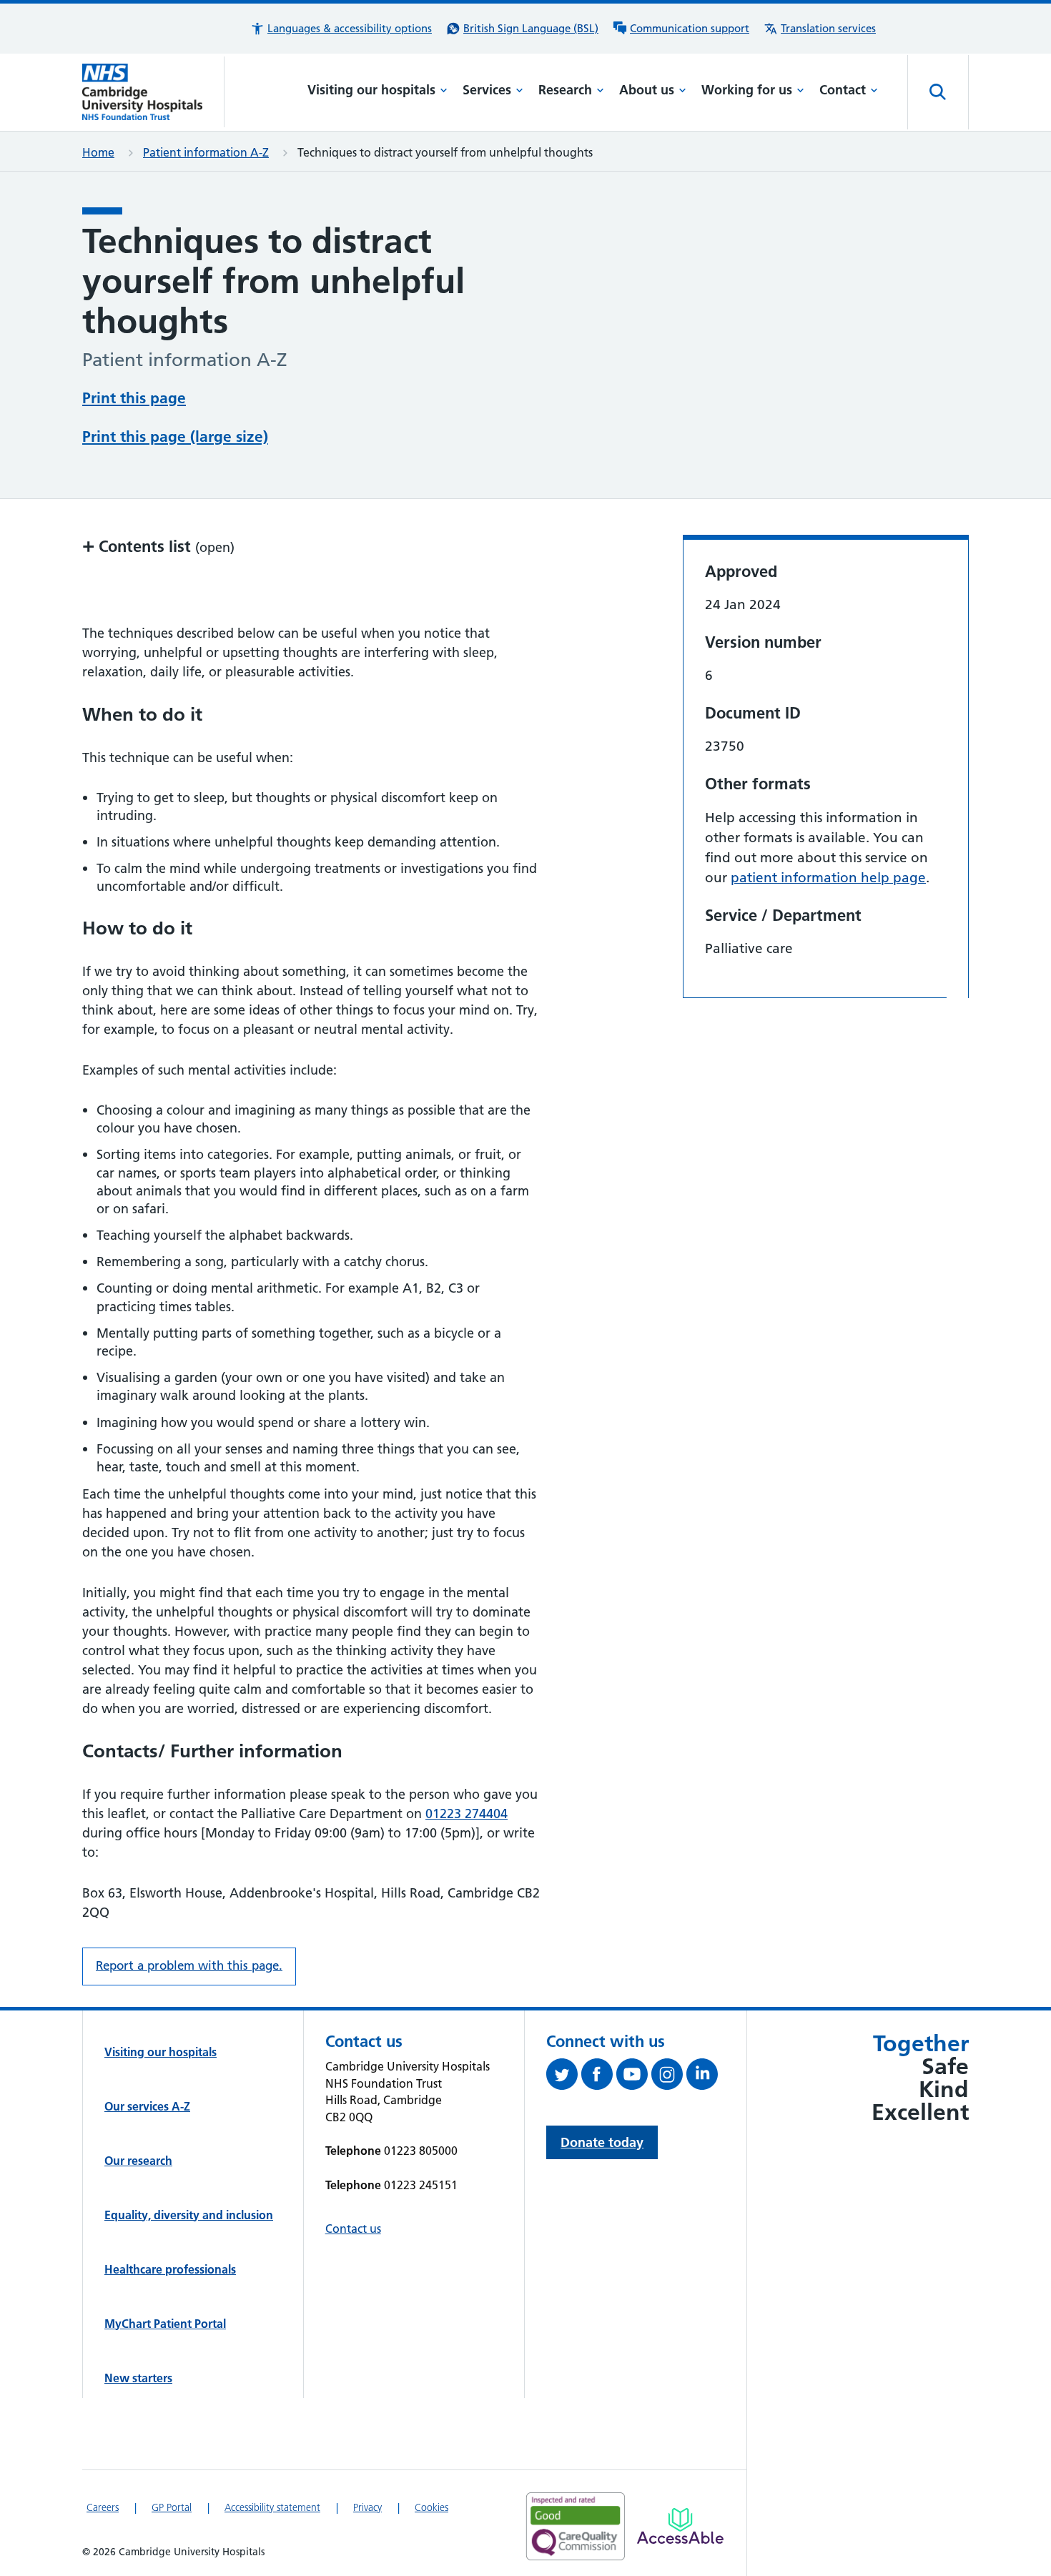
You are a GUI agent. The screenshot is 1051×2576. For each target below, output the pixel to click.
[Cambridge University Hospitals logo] (153, 92)
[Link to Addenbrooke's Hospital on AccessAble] (680, 2526)
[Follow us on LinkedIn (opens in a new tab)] (704, 2077)
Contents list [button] (158, 546)
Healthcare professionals (170, 2269)
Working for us (747, 90)
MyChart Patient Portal (165, 2324)
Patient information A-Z (206, 152)
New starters (138, 2378)
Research (565, 90)
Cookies (431, 2507)
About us (647, 90)
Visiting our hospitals (371, 90)
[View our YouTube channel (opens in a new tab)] (634, 2077)
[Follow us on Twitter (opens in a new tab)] (564, 2077)
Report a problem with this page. (189, 1965)
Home (98, 152)
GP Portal (172, 2507)
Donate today (602, 2142)
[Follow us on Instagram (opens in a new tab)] (669, 2077)
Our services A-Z (147, 2106)
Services (487, 90)
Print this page (134, 398)
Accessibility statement (272, 2507)
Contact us (353, 2229)
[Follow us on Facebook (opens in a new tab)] (599, 2077)
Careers (103, 2507)
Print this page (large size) (175, 436)
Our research (138, 2161)
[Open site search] (938, 92)
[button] (341, 29)
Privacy (367, 2507)
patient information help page (828, 878)
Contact (843, 90)
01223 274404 (467, 1813)
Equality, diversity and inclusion (189, 2215)
